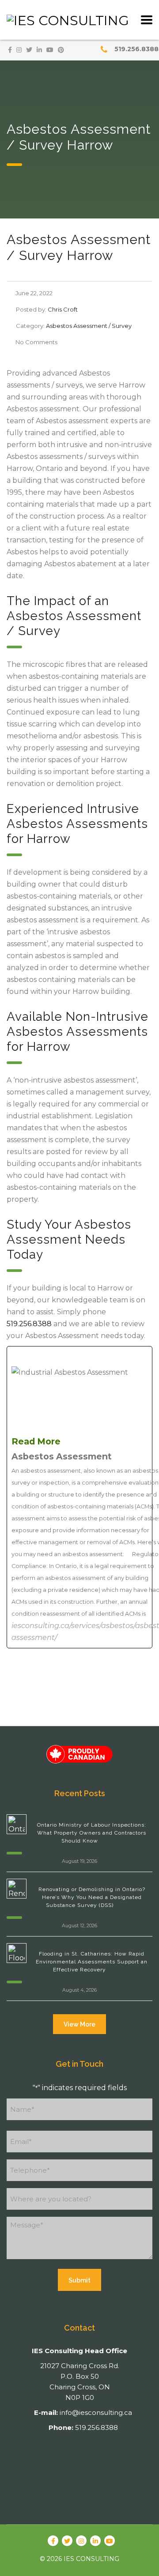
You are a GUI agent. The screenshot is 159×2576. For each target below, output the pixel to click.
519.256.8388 (136, 49)
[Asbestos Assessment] (79, 1497)
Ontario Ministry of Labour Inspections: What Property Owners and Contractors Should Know (92, 1833)
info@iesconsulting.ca (96, 2412)
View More (79, 2024)
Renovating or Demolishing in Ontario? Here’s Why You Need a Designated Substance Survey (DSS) (92, 1897)
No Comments (36, 342)
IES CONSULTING (91, 2559)
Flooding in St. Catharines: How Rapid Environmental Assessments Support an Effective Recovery (92, 1962)
